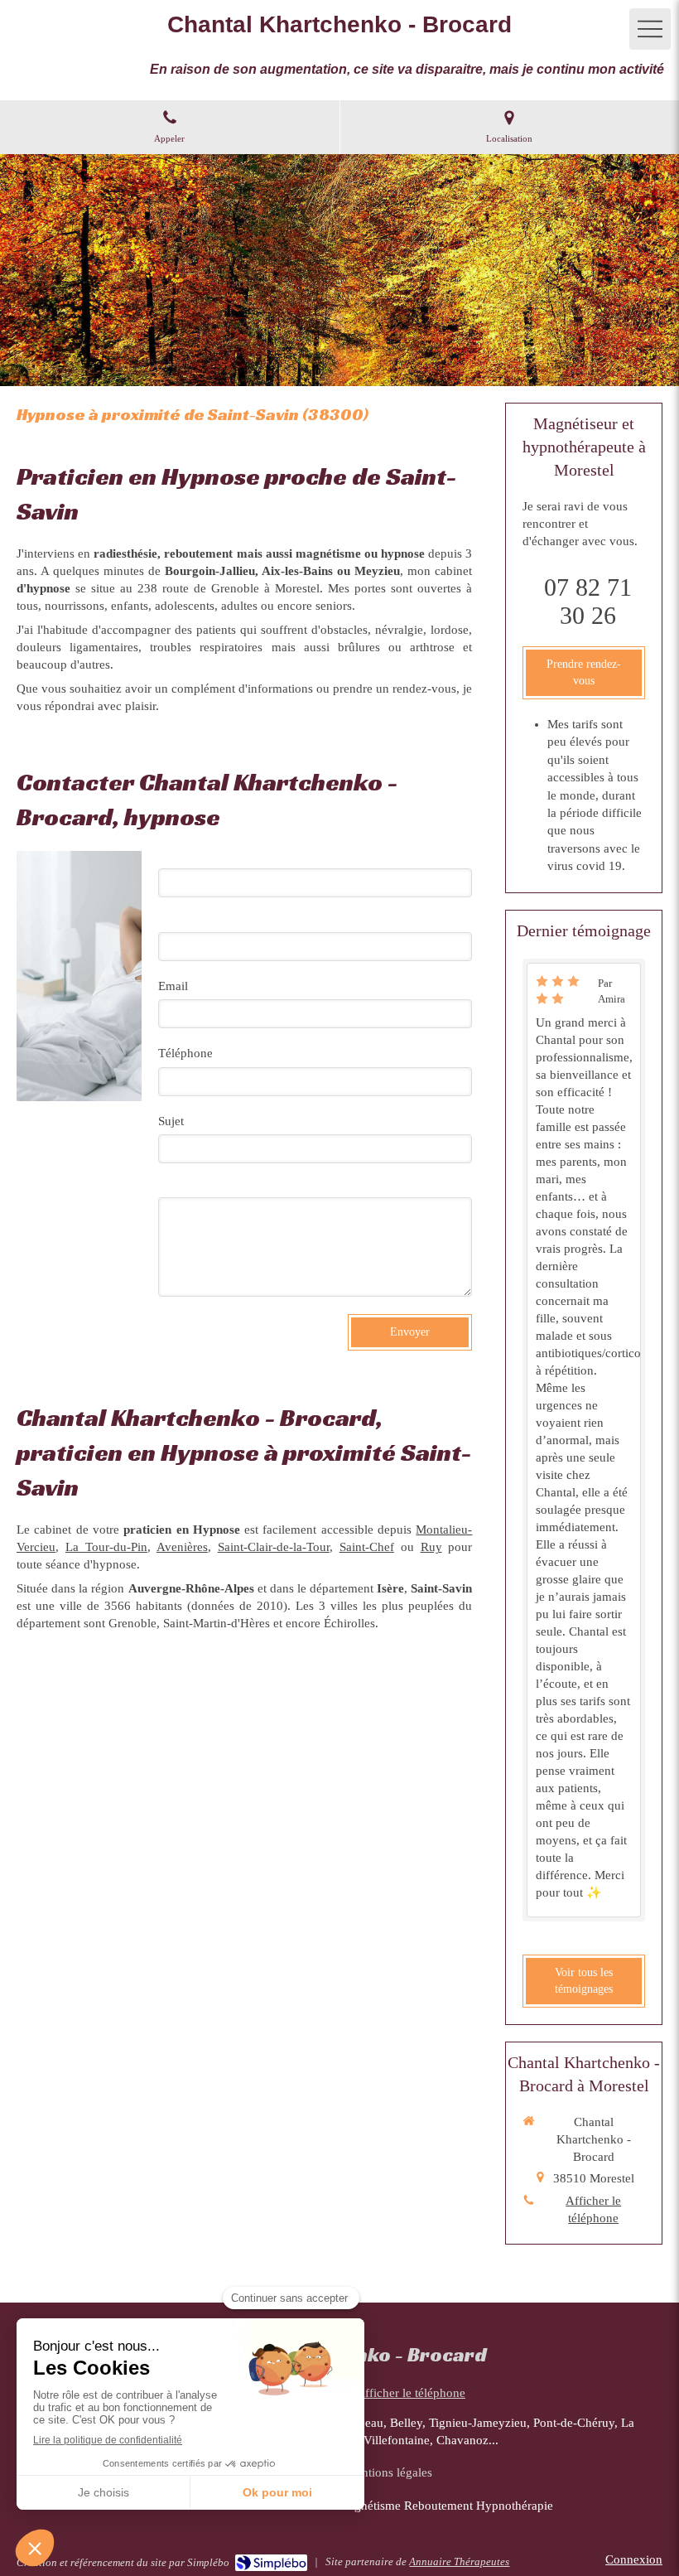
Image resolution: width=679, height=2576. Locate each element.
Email (173, 986)
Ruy (431, 1547)
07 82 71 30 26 (588, 601)
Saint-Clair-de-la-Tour (274, 1547)
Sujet (171, 1121)
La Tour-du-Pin (106, 1547)
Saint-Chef (367, 1547)
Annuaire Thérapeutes (459, 2562)
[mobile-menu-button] (650, 29)
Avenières (182, 1547)
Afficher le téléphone (593, 2209)
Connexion (634, 2559)
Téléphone (185, 1053)
